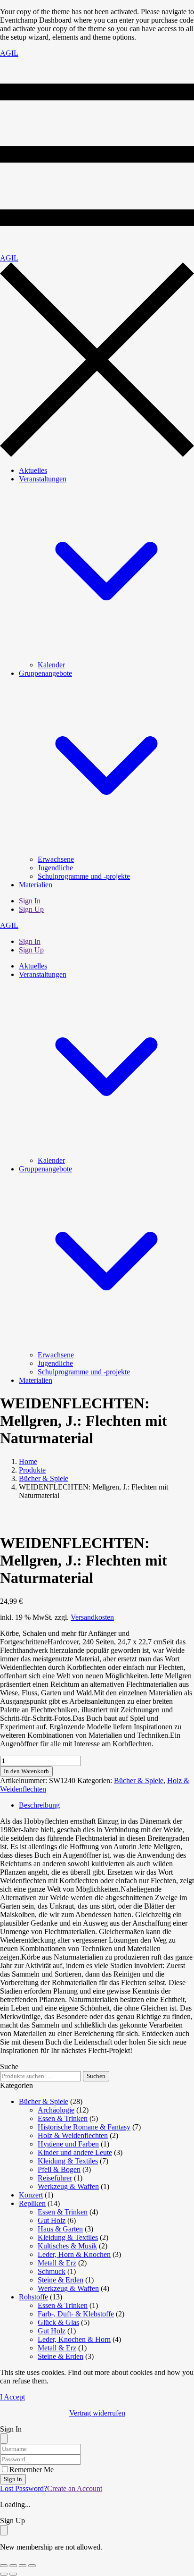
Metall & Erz (57, 2263)
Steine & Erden (61, 2280)
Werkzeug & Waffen (68, 2186)
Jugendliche (55, 868)
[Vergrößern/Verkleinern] (4, 2566)
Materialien (36, 885)
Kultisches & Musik (67, 2246)
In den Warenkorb (26, 1771)
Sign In (30, 901)
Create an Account (75, 2488)
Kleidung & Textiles (68, 2161)
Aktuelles (33, 470)
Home (28, 1461)
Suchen (96, 2076)
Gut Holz (52, 2220)
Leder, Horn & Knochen (74, 2254)
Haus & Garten (60, 2229)
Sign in (13, 2479)
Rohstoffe (33, 2297)
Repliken (32, 2203)
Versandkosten (92, 1617)
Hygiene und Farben (68, 2144)
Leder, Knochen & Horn (74, 2339)
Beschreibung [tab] (39, 1805)
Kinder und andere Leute (75, 2152)
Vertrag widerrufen (97, 2413)
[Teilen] (23, 2566)
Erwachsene (56, 859)
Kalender (51, 665)
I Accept (12, 2397)
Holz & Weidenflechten (73, 2135)
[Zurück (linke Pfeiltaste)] (4, 2574)
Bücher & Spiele (44, 1478)
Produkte (32, 1470)
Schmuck (52, 2271)
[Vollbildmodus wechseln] (13, 2566)
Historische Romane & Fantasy (84, 2127)
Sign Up (31, 909)
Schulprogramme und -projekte (84, 876)
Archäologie (56, 2110)
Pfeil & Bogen (59, 2169)
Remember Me (32, 2470)
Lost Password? (24, 2488)
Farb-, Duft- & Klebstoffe (76, 2314)
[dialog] (97, 2534)
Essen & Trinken (63, 2118)
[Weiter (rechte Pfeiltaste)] (13, 2574)
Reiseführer (55, 2178)
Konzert (31, 2195)
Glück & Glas (58, 2322)
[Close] (4, 2439)
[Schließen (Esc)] (32, 2566)
